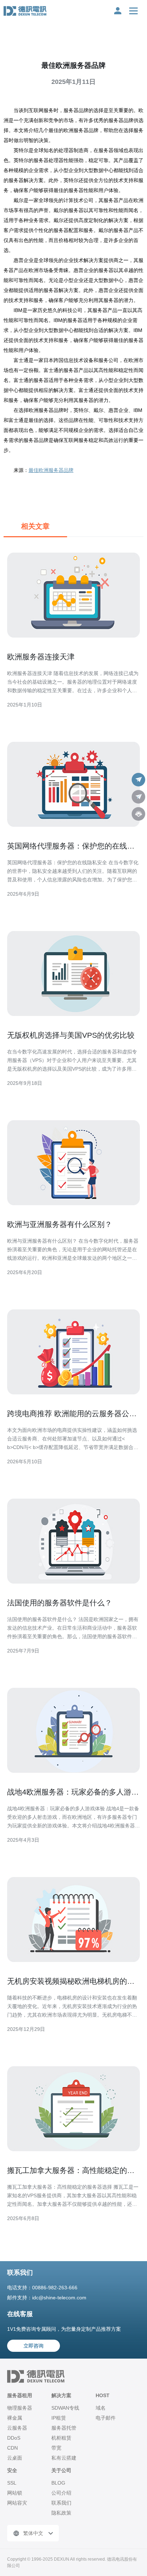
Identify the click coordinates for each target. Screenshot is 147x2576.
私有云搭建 (64, 2458)
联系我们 (61, 2503)
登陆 (118, 11)
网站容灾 (17, 2503)
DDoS (14, 2438)
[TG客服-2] (138, 797)
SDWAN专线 (65, 2408)
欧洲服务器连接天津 (41, 657)
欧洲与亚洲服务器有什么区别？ (60, 1224)
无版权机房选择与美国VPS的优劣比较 (71, 1035)
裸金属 (15, 2418)
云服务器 (17, 2428)
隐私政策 (61, 2513)
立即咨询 (34, 2346)
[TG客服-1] (138, 780)
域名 (101, 2408)
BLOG (58, 2483)
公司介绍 (61, 2493)
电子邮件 (106, 2418)
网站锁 (15, 2493)
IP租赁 (59, 2418)
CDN (12, 2448)
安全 (12, 2470)
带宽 (56, 2448)
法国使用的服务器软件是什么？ (60, 1603)
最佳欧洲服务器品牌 (51, 470)
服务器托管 (64, 2428)
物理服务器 (20, 2408)
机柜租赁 (61, 2438)
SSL (12, 2483)
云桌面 (15, 2458)
